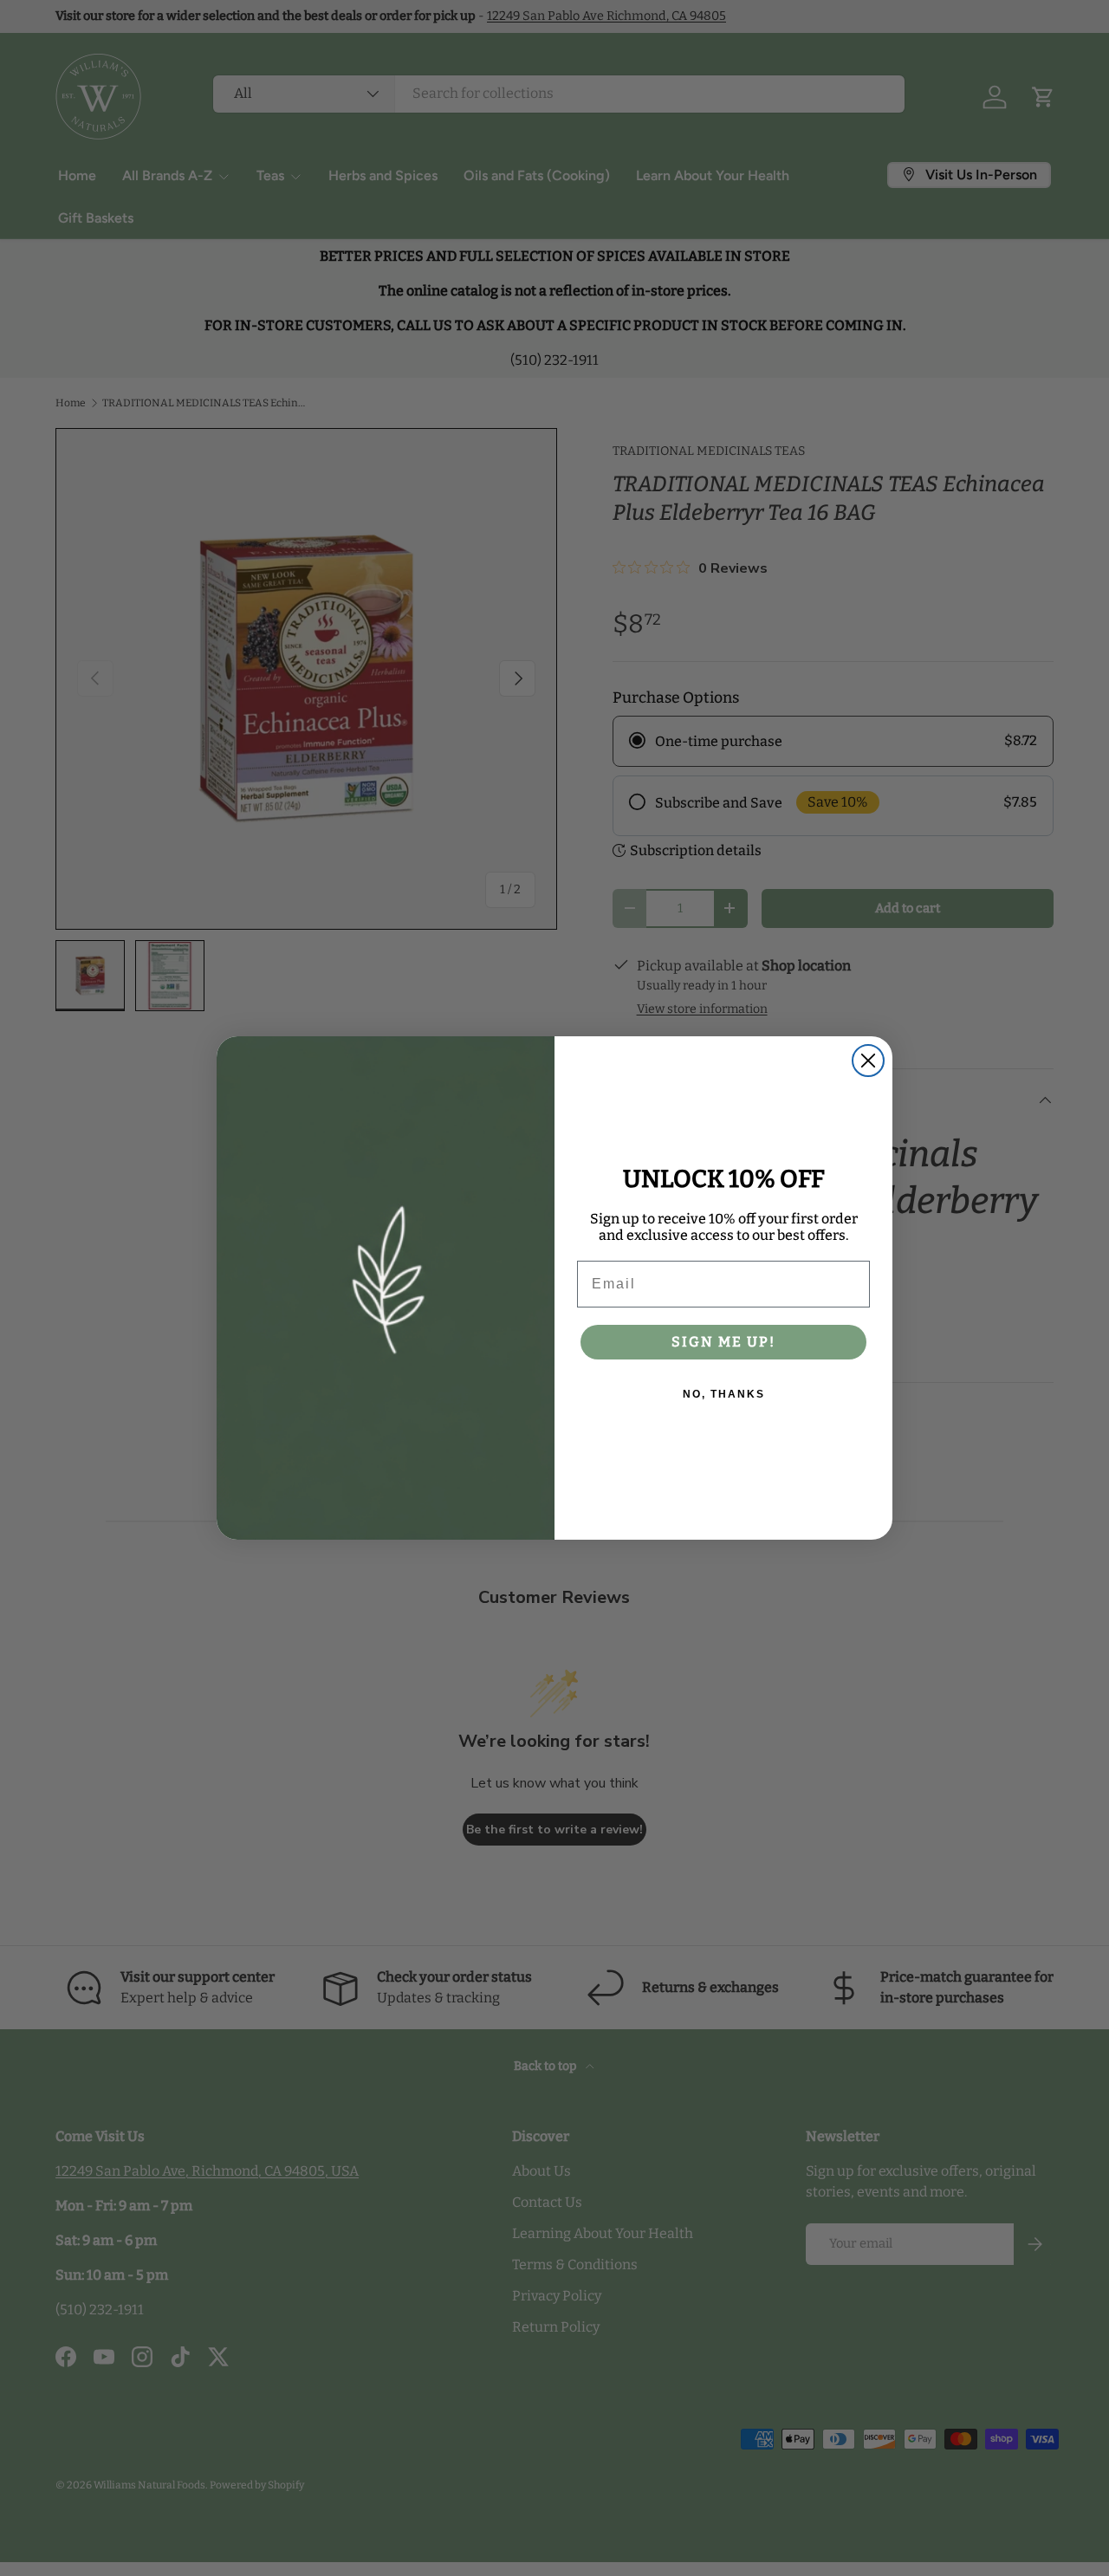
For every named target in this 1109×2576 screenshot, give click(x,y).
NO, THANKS (724, 1394)
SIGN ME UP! (723, 1342)
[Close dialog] (868, 1061)
